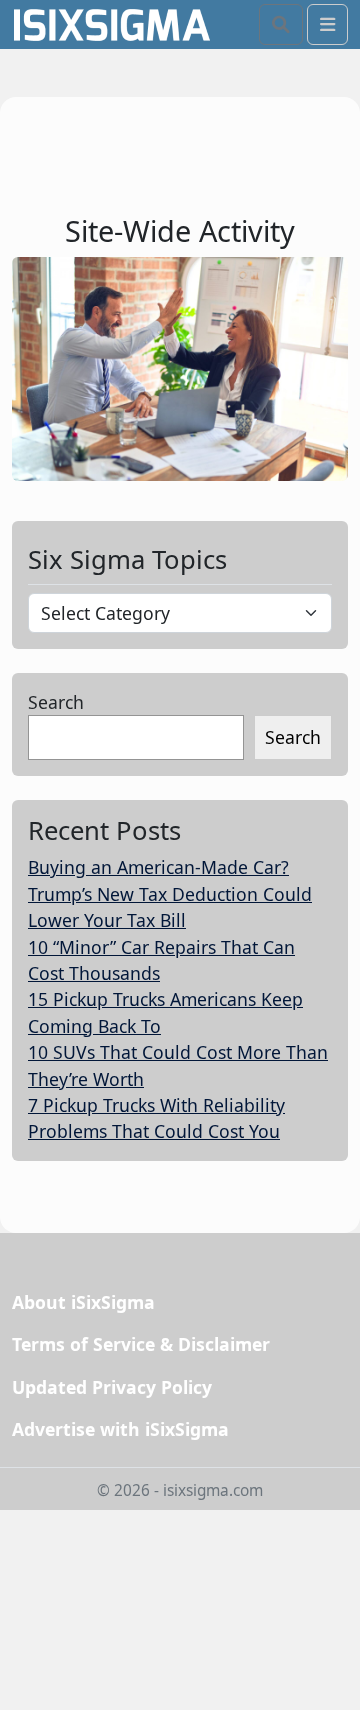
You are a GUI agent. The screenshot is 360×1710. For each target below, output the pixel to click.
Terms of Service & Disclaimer (141, 1344)
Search (56, 702)
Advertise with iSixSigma (120, 1429)
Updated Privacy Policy (112, 1387)
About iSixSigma (83, 1302)
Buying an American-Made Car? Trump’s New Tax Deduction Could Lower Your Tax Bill (170, 893)
